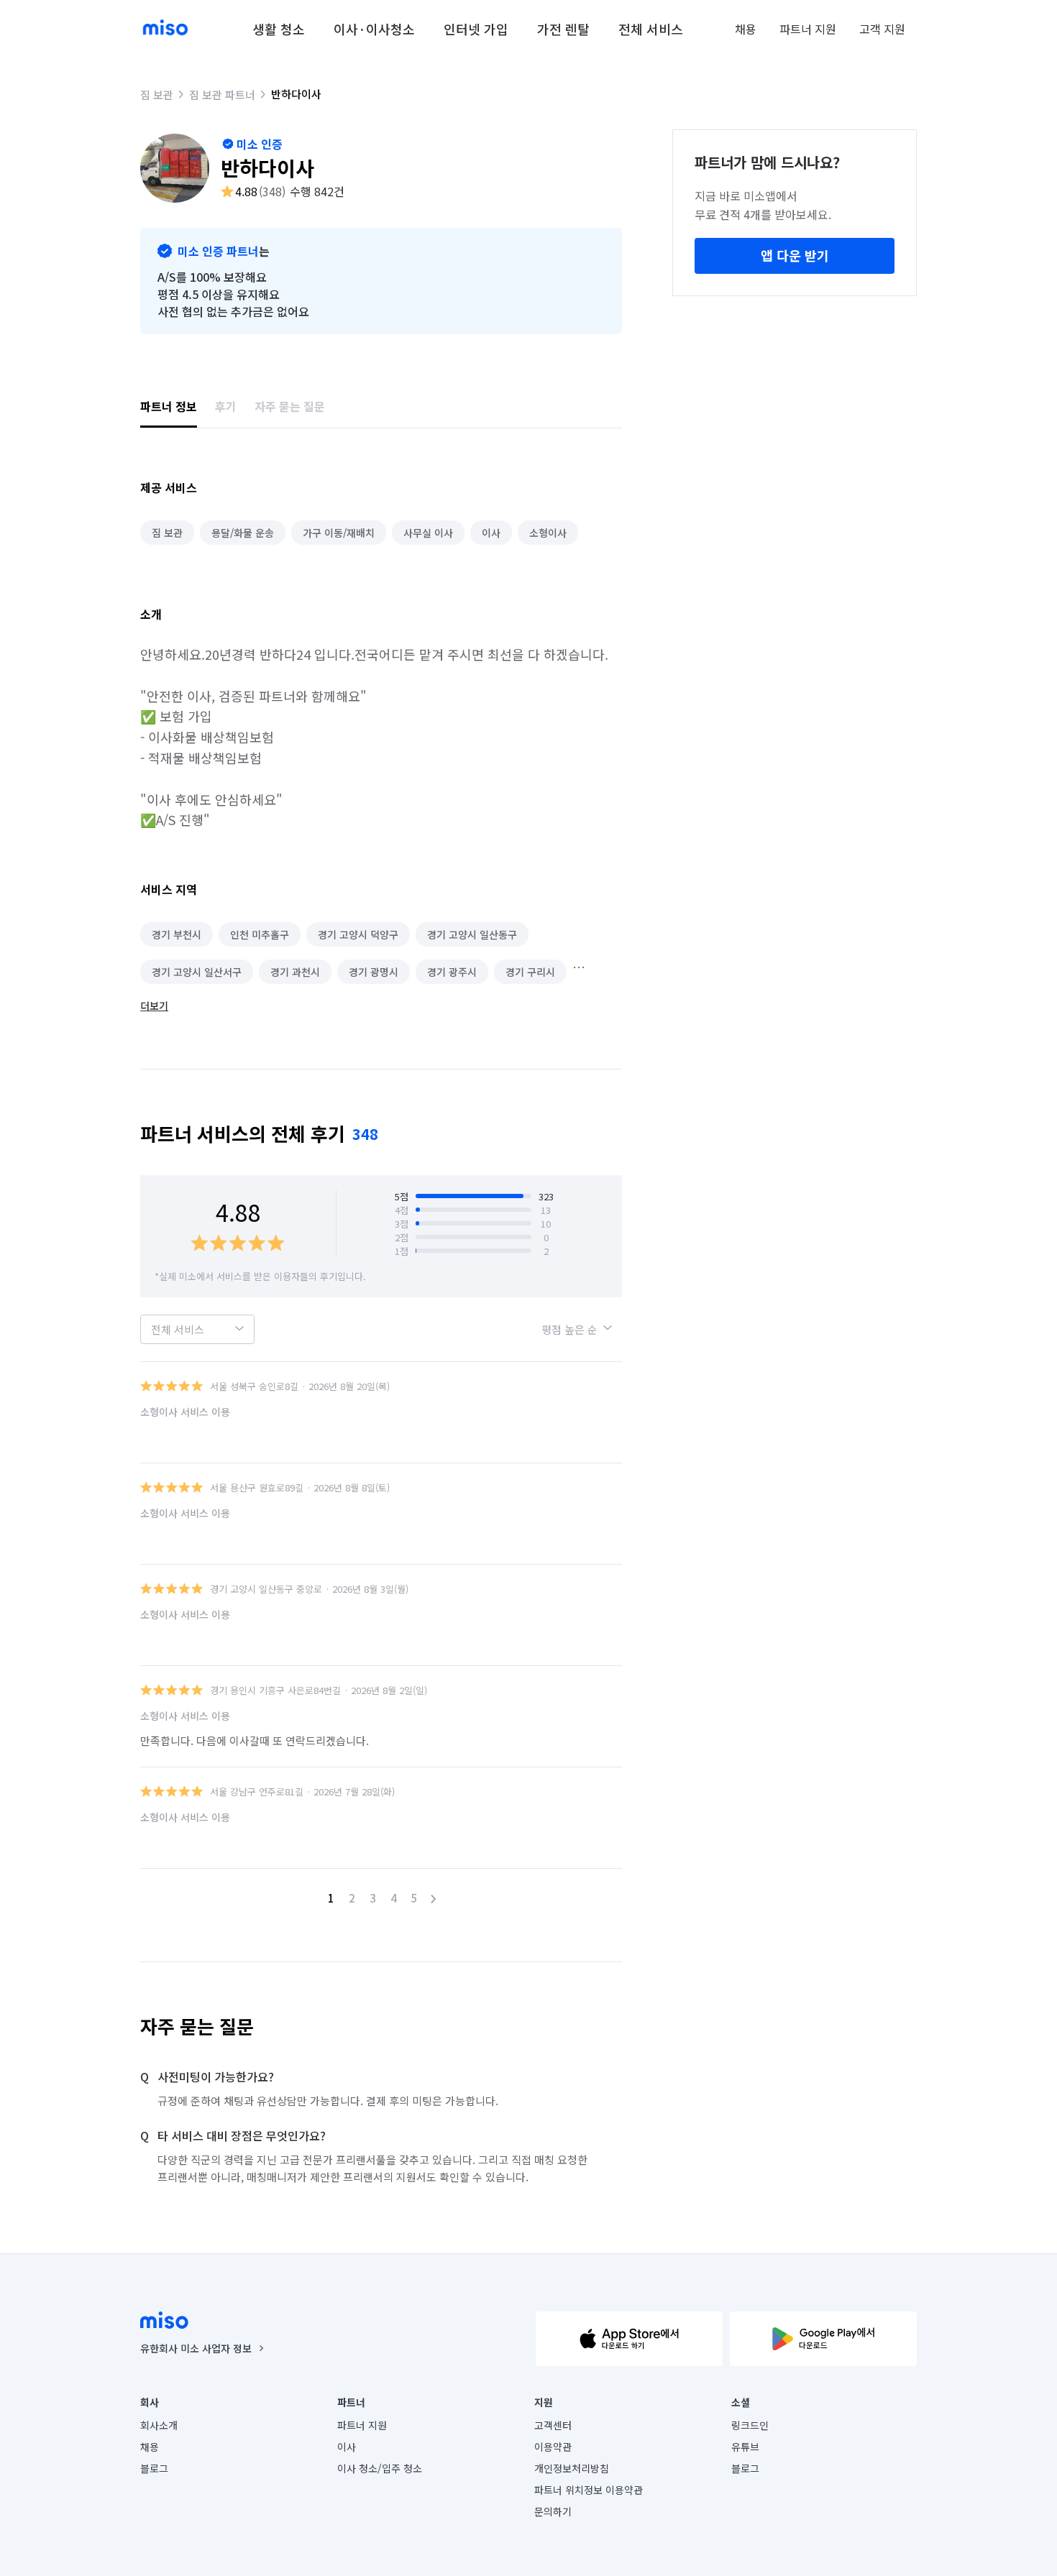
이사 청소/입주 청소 (380, 2468)
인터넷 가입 (476, 29)
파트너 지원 (808, 29)
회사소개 (159, 2425)
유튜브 (745, 2447)
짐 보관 (157, 95)
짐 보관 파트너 (222, 95)
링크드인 (750, 2425)
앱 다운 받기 (795, 255)
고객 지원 (882, 29)
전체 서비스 (651, 29)
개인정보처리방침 (572, 2468)
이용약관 (553, 2447)
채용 (746, 29)
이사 (347, 2447)
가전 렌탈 (563, 29)
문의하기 (553, 2511)
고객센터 (553, 2425)
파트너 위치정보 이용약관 (589, 2490)
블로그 (154, 2468)
